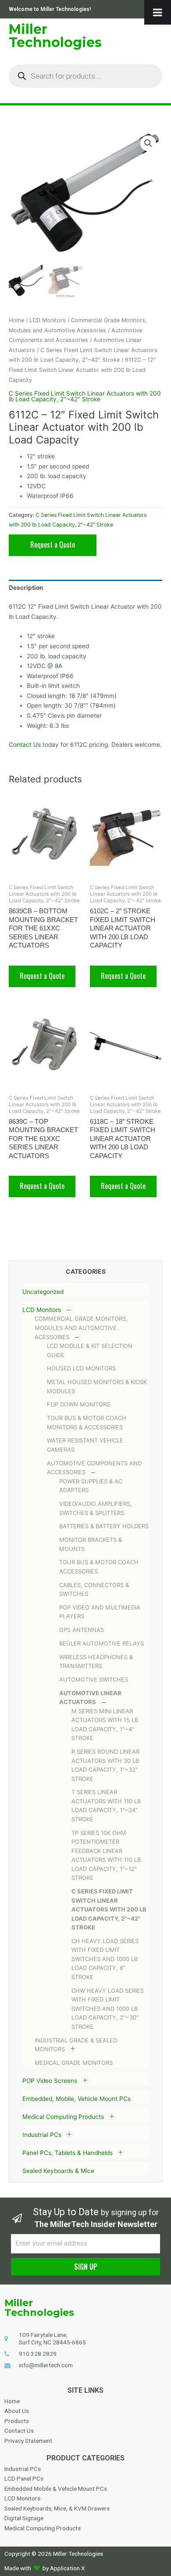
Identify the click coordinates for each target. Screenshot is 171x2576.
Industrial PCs (42, 2135)
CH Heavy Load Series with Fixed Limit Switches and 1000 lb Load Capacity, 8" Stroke (105, 1959)
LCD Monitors (42, 1310)
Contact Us (25, 745)
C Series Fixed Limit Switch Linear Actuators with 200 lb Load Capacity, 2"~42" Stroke (109, 1909)
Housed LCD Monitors (81, 1368)
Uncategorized (43, 1292)
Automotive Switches (94, 1679)
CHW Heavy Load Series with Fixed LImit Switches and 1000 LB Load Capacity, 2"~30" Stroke (108, 2009)
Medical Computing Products (63, 2117)
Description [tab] (26, 588)
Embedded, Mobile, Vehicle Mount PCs (77, 2099)
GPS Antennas (82, 1630)
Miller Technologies (55, 36)
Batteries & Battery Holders (104, 1526)
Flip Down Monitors (78, 1404)
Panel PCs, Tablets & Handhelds (68, 2153)
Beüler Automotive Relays (102, 1643)
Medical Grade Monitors (74, 2063)
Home (16, 320)
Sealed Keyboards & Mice (58, 2171)
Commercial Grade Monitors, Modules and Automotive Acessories (81, 1328)
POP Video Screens (50, 2081)
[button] (148, 143)
